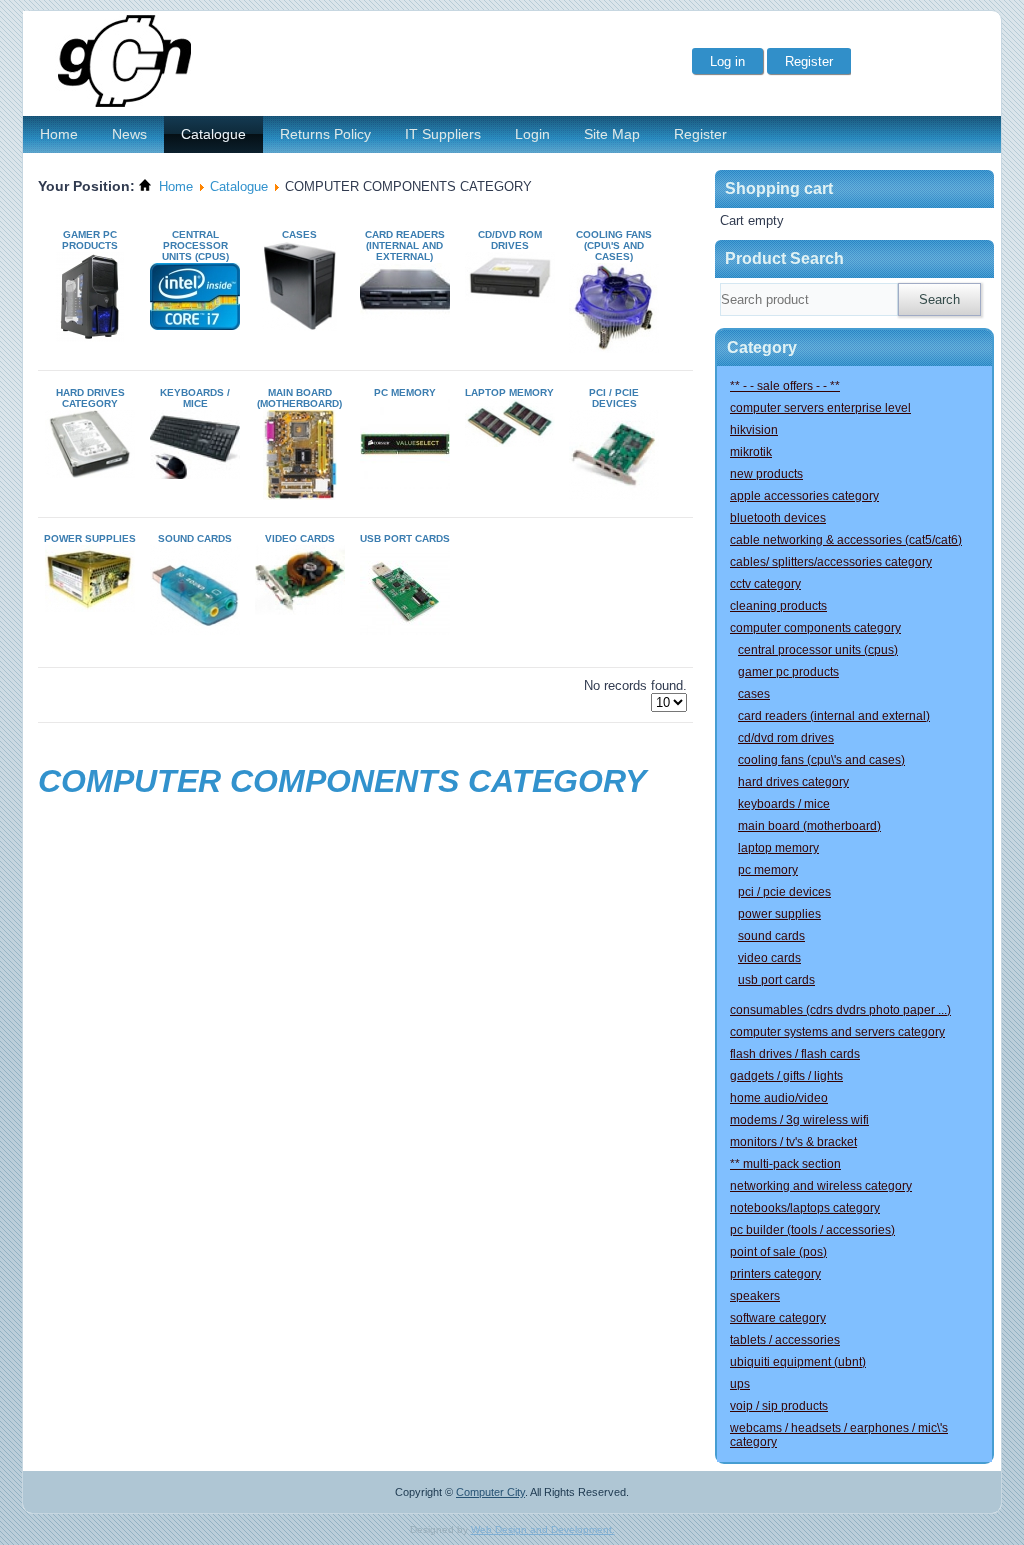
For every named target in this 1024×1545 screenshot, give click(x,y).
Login (532, 134)
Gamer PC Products (90, 240)
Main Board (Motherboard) (299, 398)
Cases (299, 234)
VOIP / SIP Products (779, 1406)
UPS (740, 1384)
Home (59, 134)
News (129, 134)
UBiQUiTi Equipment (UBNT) (798, 1362)
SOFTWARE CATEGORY (778, 1318)
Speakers (755, 1296)
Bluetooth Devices (778, 518)
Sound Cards (195, 538)
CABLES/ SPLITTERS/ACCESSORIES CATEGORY (831, 562)
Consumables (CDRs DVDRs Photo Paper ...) (840, 1010)
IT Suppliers (443, 134)
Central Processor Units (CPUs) (195, 245)
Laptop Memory (509, 392)
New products (766, 474)
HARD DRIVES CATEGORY (90, 398)
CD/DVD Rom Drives (510, 240)
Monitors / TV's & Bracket (793, 1142)
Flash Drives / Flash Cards (795, 1054)
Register (700, 134)
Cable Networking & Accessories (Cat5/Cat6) (846, 540)
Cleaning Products (778, 606)
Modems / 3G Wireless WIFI (799, 1120)
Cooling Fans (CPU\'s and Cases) (614, 245)
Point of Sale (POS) (778, 1252)
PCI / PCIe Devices (614, 398)
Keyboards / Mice (195, 398)
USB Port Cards (405, 538)
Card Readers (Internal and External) (405, 245)
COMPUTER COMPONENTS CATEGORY (815, 628)
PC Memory (405, 392)
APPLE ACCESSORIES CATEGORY (804, 496)
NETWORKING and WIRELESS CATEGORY (821, 1186)
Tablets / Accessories (785, 1340)
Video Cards (300, 538)
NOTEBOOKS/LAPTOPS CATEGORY (805, 1208)
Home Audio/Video (779, 1098)
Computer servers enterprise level (820, 408)
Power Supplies (90, 538)
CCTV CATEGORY (765, 584)
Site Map (612, 134)
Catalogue (213, 134)
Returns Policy (325, 134)
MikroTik (751, 452)
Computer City (490, 1492)
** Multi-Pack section (785, 1164)
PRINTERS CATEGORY (775, 1274)
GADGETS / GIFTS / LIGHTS (786, 1076)
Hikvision (754, 430)
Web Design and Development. (543, 1529)
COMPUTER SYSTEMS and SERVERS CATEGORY (837, 1032)
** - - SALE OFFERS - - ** (785, 386)
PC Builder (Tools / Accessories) (812, 1230)
